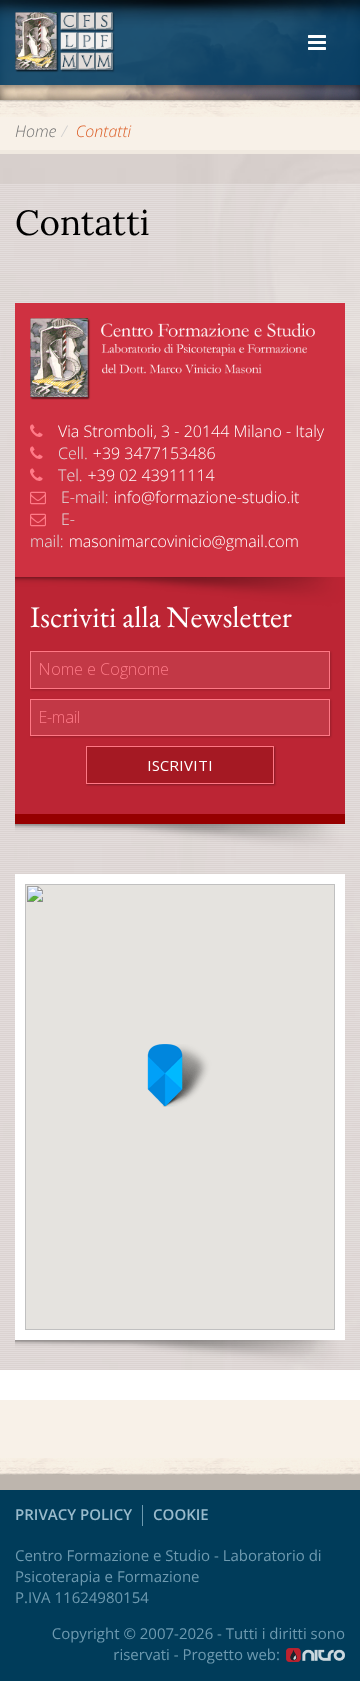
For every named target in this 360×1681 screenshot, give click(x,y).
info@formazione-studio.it (207, 497)
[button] (179, 1075)
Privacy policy (73, 1515)
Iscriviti (180, 765)
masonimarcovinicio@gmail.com (184, 541)
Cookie (181, 1515)
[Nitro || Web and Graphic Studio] (315, 1654)
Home (36, 131)
